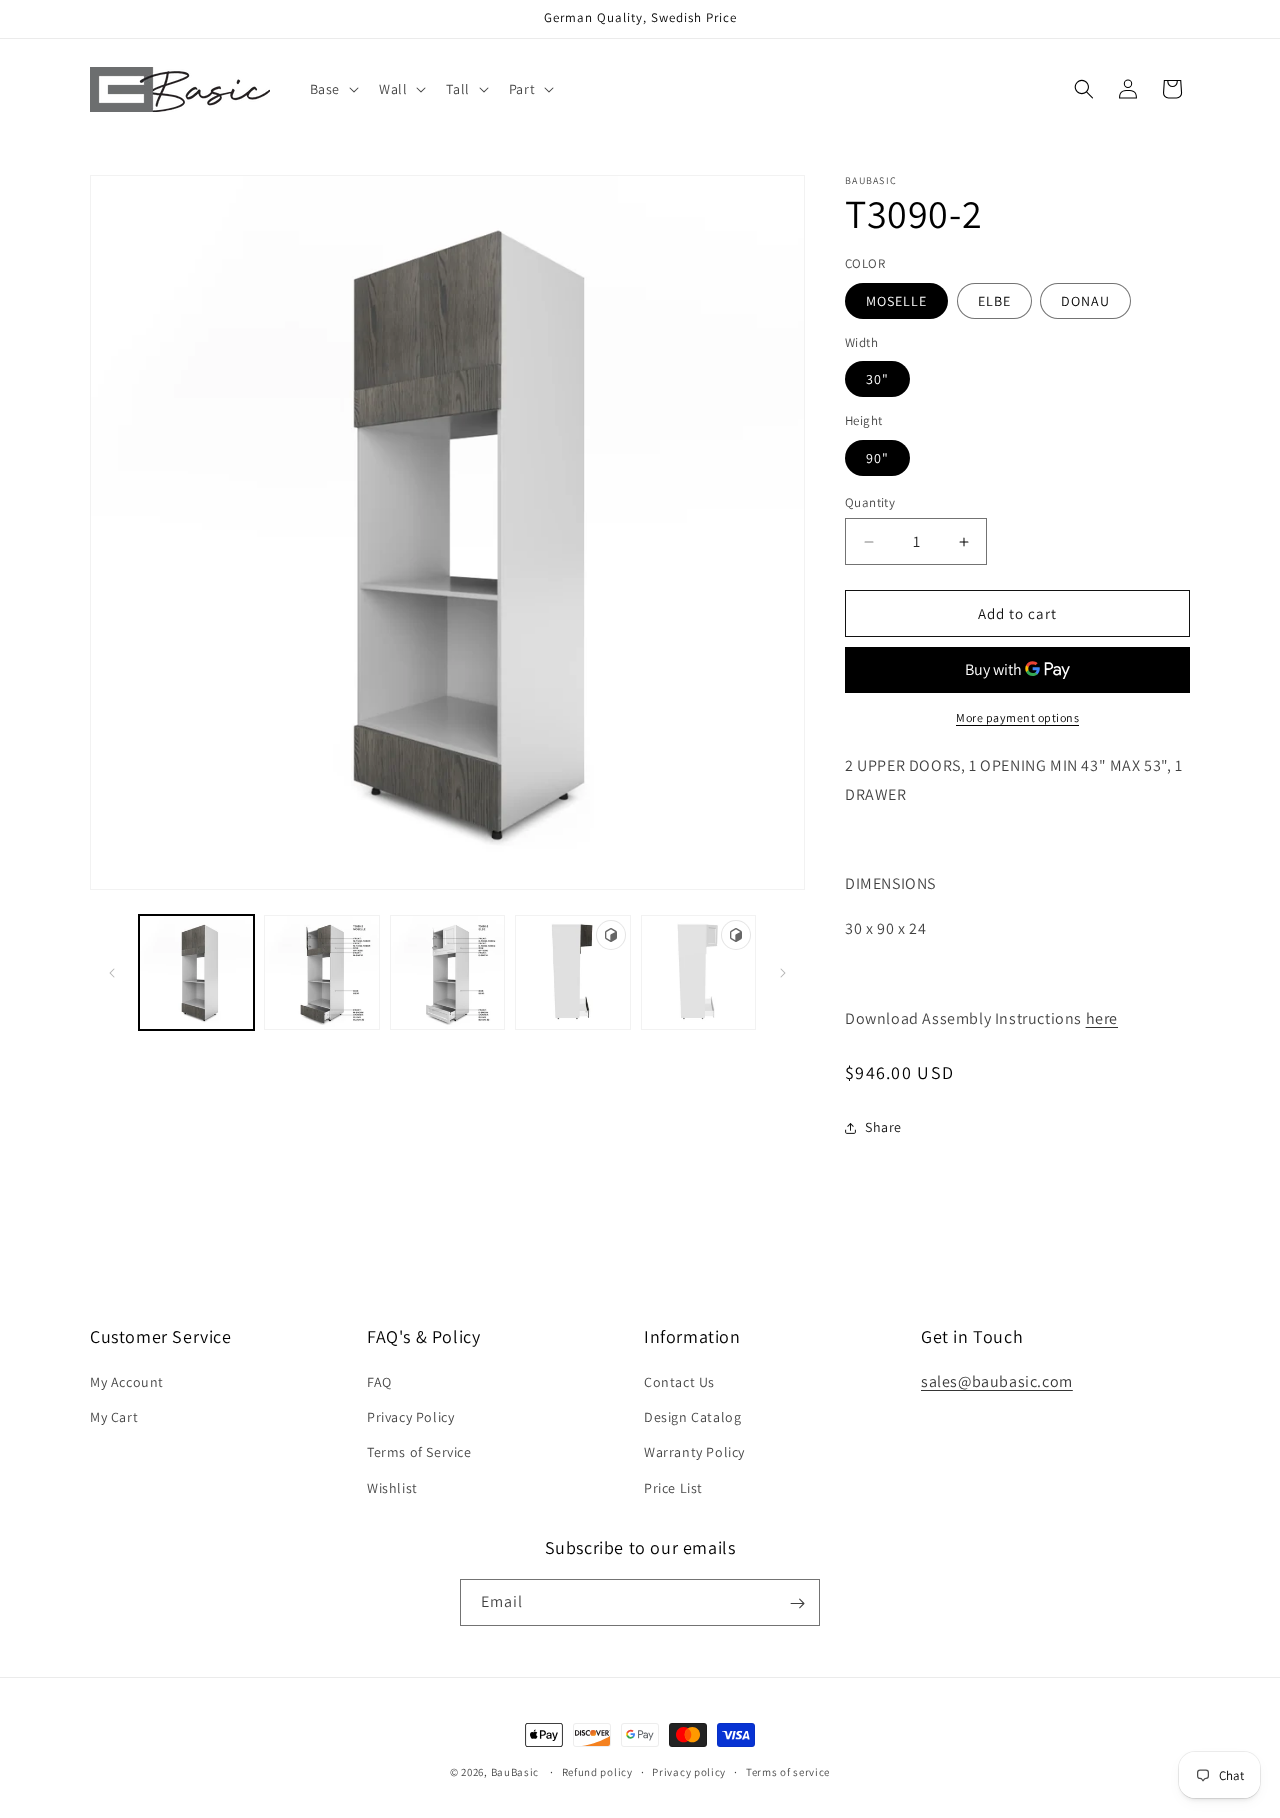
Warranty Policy (694, 1453)
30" (877, 379)
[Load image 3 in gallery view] (321, 972)
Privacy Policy (410, 1418)
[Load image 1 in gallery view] (196, 972)
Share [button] (883, 1127)
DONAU (1085, 301)
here (1102, 1018)
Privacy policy (689, 1771)
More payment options (1017, 717)
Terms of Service (419, 1453)
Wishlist (392, 1488)
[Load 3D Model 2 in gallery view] (698, 972)
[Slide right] (783, 973)
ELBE (994, 301)
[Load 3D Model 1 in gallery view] (572, 972)
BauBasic (515, 1772)
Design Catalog (692, 1418)
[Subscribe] (797, 1603)
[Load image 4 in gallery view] (447, 972)
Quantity (870, 502)
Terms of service (788, 1771)
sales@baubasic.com (997, 1381)
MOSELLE (896, 301)
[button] (332, 89)
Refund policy (597, 1771)
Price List (673, 1488)
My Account (127, 1382)
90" (877, 458)
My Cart (114, 1418)
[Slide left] (112, 973)
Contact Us (679, 1382)
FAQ (379, 1382)
